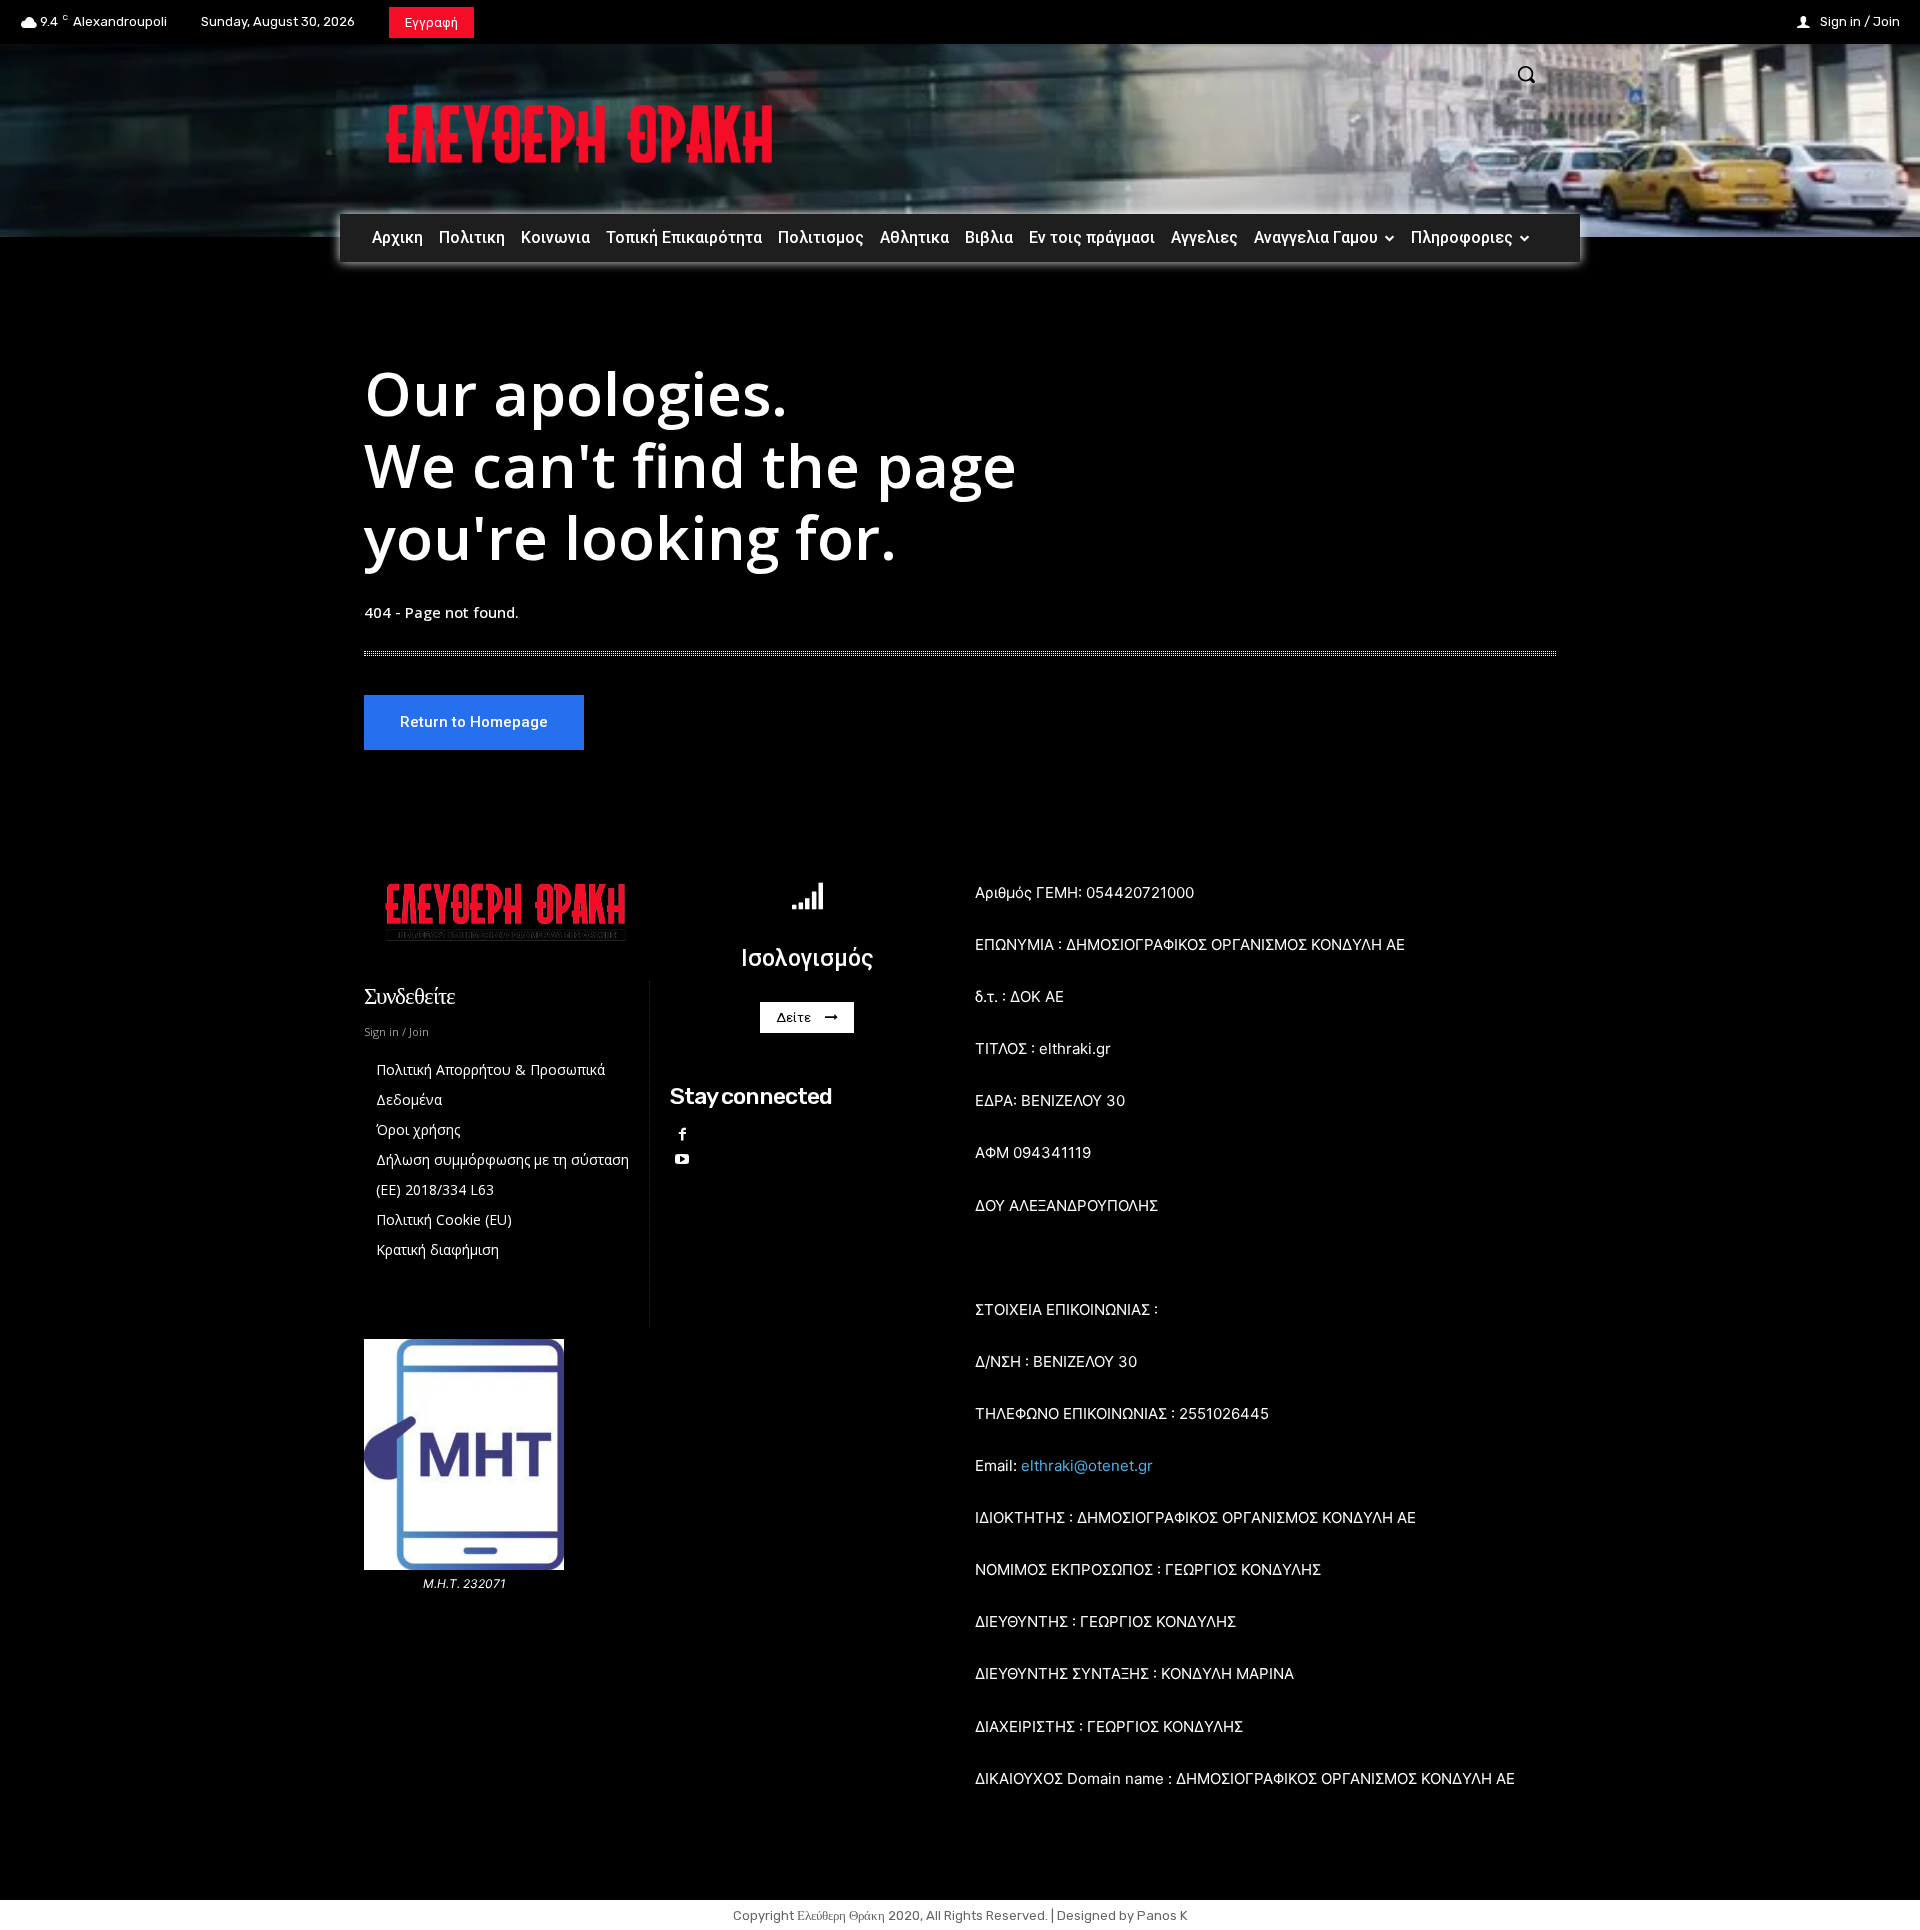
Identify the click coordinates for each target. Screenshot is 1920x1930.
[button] (1526, 74)
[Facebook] (682, 1134)
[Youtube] (682, 1159)
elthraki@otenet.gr (1087, 1465)
